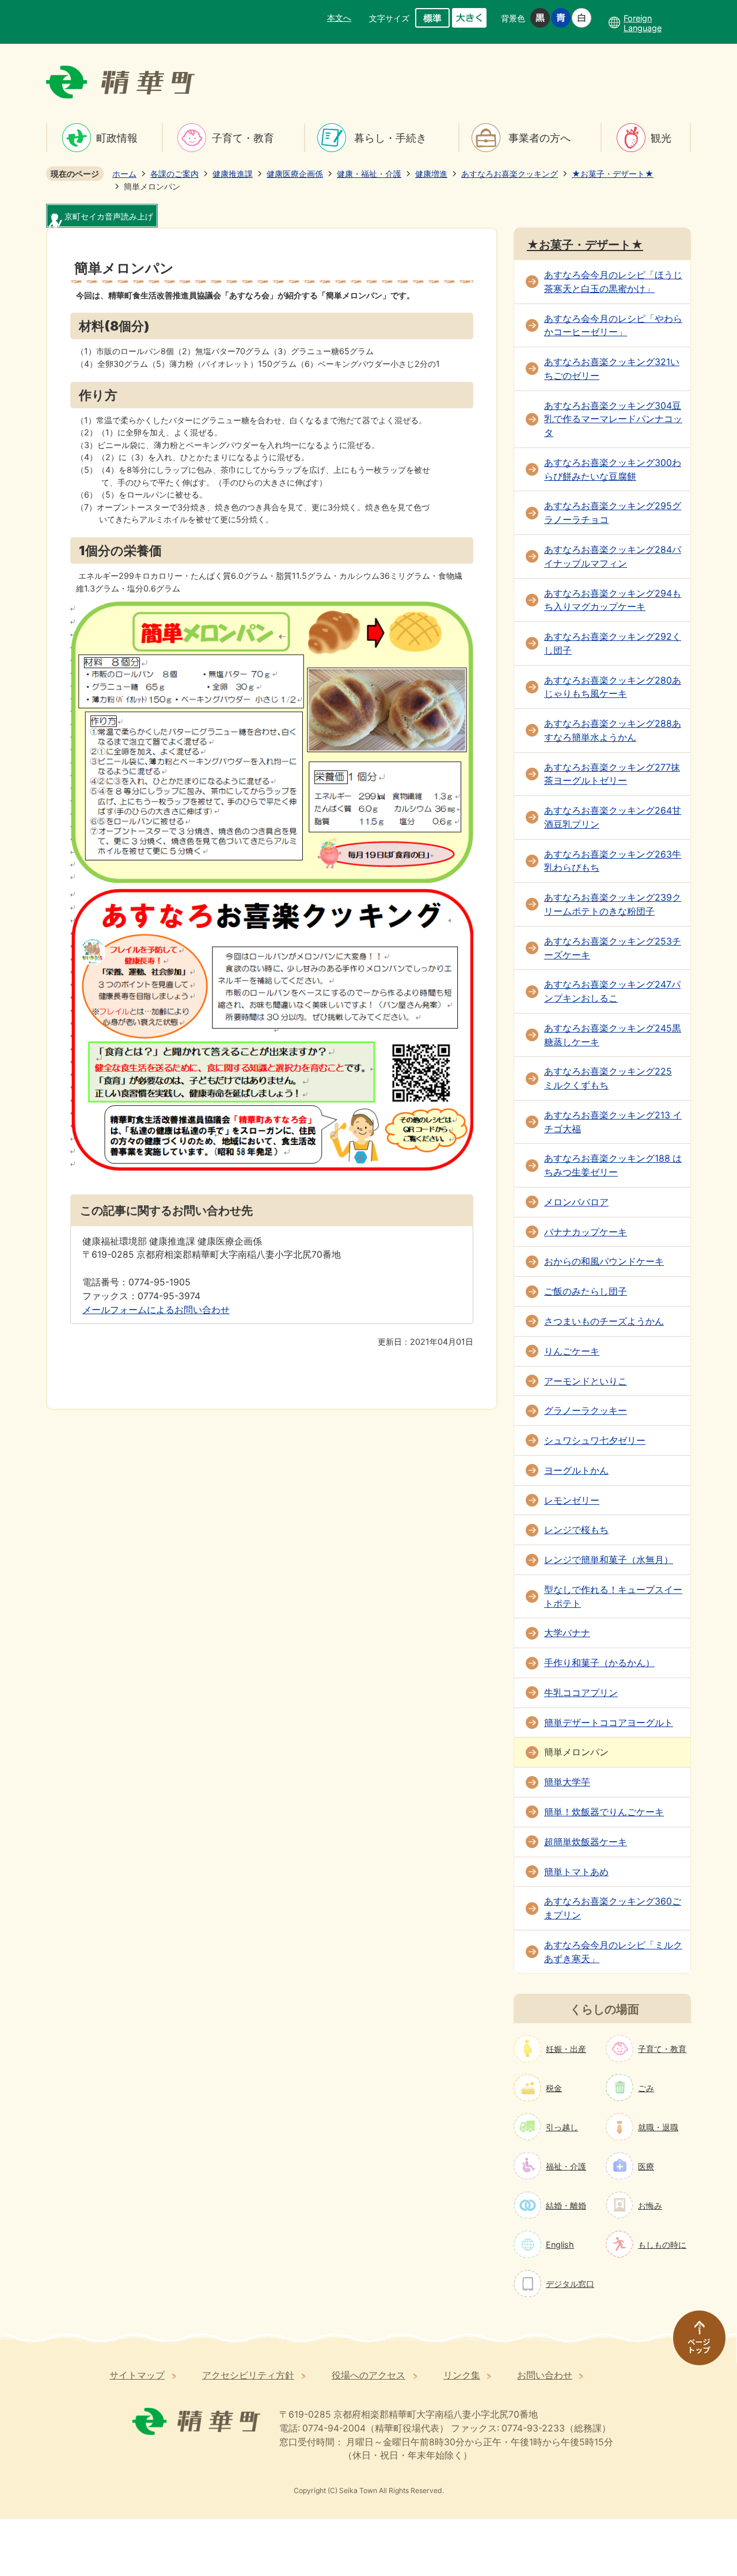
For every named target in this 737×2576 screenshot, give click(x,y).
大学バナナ (567, 1633)
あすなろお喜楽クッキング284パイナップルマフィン (613, 557)
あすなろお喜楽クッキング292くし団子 (613, 644)
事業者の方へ (540, 138)
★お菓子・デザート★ (613, 174)
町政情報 (117, 138)
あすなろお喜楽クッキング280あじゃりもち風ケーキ (613, 687)
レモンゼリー (572, 1501)
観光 (661, 138)
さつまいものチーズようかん (604, 1321)
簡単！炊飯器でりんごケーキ (604, 1812)
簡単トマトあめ (576, 1872)
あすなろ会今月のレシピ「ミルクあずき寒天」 (613, 1952)
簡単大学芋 (567, 1782)
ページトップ (694, 2343)
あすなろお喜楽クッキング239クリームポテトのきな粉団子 (613, 904)
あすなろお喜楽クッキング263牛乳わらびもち (613, 861)
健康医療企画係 (295, 174)
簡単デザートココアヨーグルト (609, 1723)
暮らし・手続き (390, 138)
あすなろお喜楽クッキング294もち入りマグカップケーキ (613, 600)
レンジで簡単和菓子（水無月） (609, 1560)
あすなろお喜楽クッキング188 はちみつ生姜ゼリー (613, 1165)
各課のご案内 (174, 174)
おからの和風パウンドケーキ (604, 1262)
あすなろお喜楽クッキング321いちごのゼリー (612, 369)
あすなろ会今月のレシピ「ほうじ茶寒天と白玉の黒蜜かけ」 (613, 282)
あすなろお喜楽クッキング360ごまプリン (613, 1908)
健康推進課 (233, 174)
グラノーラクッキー (586, 1411)
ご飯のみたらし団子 (586, 1291)
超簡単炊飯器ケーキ (586, 1842)
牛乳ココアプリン (581, 1693)
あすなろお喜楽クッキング (510, 174)
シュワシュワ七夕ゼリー (595, 1441)
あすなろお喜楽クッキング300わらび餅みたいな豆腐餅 (613, 470)
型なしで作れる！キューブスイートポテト (613, 1597)
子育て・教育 (243, 138)
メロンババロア (576, 1202)
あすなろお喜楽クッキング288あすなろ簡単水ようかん (613, 731)
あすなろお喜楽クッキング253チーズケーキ (613, 948)
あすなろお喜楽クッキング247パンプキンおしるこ (612, 991)
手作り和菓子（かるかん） (599, 1663)
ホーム (124, 174)
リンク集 (462, 2375)
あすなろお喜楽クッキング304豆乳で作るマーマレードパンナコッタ (613, 420)
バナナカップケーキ (586, 1232)
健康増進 (431, 174)
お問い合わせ (545, 2375)
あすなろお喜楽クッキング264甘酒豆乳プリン (613, 817)
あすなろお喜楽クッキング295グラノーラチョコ (613, 513)
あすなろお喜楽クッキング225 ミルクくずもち (608, 1078)
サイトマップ (137, 2375)
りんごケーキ (572, 1351)
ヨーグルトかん (576, 1471)
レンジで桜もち (576, 1530)
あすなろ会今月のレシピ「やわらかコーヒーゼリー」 (613, 326)
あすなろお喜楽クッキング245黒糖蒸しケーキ (613, 1035)
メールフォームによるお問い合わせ (156, 1310)
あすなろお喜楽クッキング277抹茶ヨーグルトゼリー (612, 774)
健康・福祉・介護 (369, 174)
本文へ (339, 18)
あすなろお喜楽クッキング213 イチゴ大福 (613, 1122)
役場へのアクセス (368, 2375)
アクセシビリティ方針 (248, 2375)
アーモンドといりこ (586, 1381)
